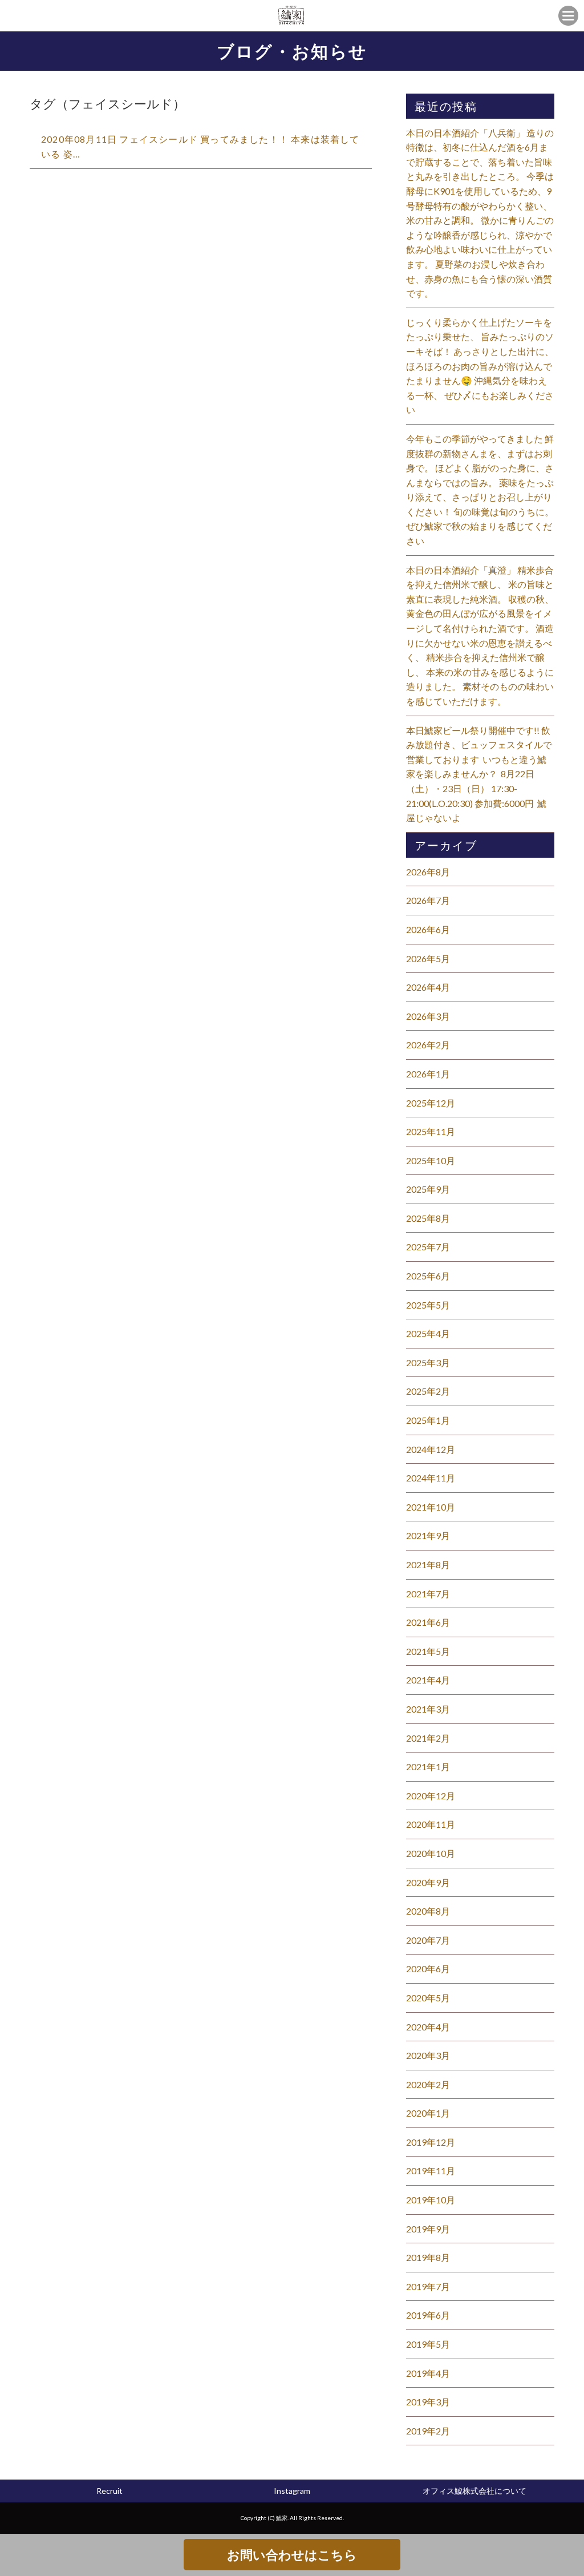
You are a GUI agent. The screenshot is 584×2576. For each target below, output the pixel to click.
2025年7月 (428, 1247)
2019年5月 (428, 2344)
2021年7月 (428, 1594)
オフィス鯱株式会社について (474, 2491)
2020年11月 (431, 1824)
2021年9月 (428, 1535)
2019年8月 (428, 2257)
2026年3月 (428, 1016)
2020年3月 (428, 2055)
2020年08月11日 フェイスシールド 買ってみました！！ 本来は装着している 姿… (200, 146)
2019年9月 (428, 2229)
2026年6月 (428, 929)
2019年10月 (431, 2200)
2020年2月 (428, 2084)
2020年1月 (428, 2113)
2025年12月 (431, 1103)
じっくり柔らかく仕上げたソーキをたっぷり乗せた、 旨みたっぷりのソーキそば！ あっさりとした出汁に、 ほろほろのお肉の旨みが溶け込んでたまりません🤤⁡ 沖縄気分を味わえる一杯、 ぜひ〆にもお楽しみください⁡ (480, 366)
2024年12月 (431, 1449)
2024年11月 (431, 1478)
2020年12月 (431, 1796)
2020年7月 (428, 1940)
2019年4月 (428, 2373)
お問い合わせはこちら (292, 2555)
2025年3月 (428, 1362)
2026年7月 (428, 900)
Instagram (292, 2491)
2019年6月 (428, 2315)
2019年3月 (428, 2402)
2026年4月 (428, 987)
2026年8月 (428, 872)
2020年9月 (428, 1882)
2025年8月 (428, 1218)
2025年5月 (428, 1305)
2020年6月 (428, 1969)
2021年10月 (431, 1507)
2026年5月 (428, 958)
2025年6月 (428, 1276)
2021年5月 (428, 1651)
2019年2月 (428, 2431)
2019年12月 (431, 2142)
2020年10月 (431, 1853)
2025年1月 (428, 1420)
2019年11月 (431, 2171)
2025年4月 (428, 1333)
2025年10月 (431, 1160)
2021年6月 (428, 1622)
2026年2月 (428, 1045)
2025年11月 (431, 1131)
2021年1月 (428, 1767)
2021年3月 (428, 1709)
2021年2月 (428, 1738)
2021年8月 (428, 1564)
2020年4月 (428, 2027)
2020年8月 (428, 1911)
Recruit (109, 2491)
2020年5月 (428, 1998)
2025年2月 (428, 1391)
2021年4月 (428, 1680)
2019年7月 (428, 2286)
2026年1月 (428, 1074)
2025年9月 (428, 1189)
